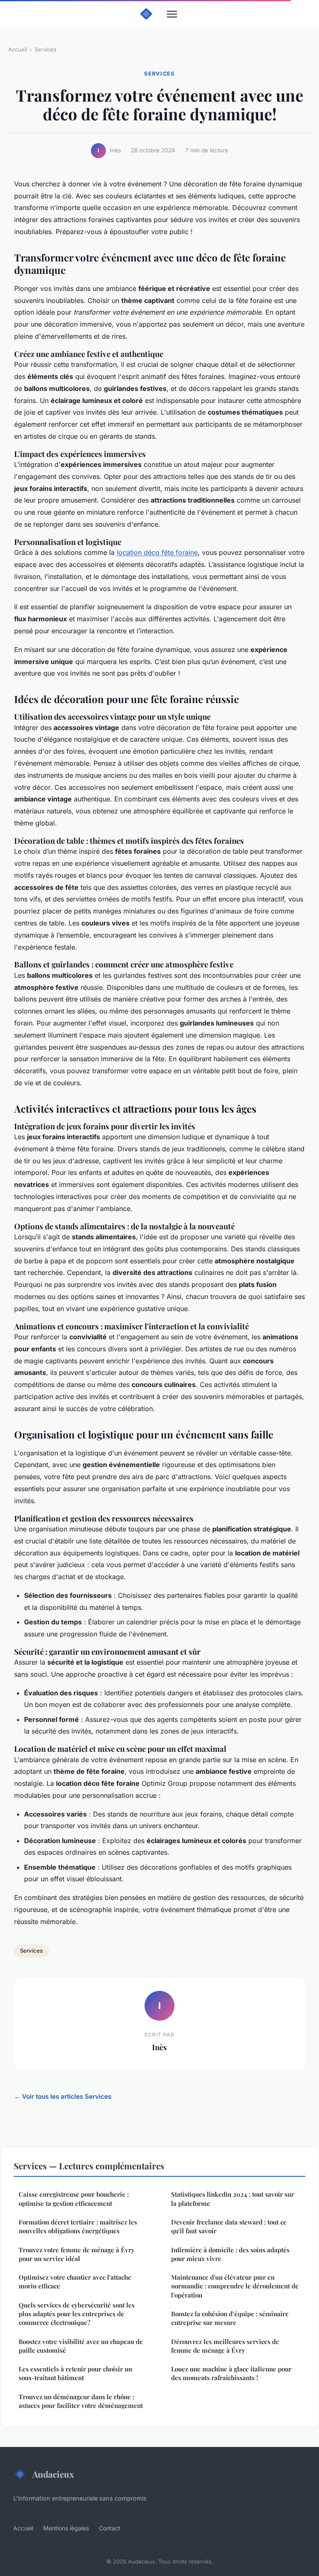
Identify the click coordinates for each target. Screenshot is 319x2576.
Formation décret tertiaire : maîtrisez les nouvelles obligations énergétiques (78, 2226)
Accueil (18, 49)
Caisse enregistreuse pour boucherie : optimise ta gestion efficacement (74, 2199)
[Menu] (172, 14)
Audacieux (53, 2474)
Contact (110, 2528)
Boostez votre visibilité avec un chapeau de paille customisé (81, 2346)
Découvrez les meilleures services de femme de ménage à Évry (225, 2346)
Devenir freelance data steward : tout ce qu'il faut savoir (229, 2226)
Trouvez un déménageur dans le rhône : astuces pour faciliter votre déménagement (81, 2401)
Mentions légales (66, 2528)
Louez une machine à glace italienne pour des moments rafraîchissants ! (231, 2373)
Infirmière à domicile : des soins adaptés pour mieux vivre (230, 2254)
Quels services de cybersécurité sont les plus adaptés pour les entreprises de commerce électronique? (77, 2314)
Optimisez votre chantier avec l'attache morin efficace (75, 2282)
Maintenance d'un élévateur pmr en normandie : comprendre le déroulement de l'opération (235, 2286)
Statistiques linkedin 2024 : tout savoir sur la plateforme (233, 2199)
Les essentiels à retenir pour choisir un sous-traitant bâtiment (75, 2373)
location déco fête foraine (157, 552)
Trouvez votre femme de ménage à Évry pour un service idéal (77, 2254)
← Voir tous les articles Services (63, 2096)
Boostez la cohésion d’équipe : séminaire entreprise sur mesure (230, 2318)
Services (45, 49)
